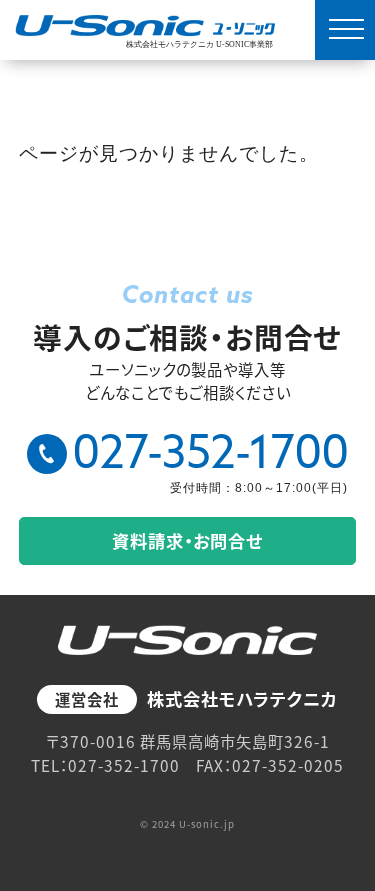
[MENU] (345, 30)
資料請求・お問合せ (187, 540)
